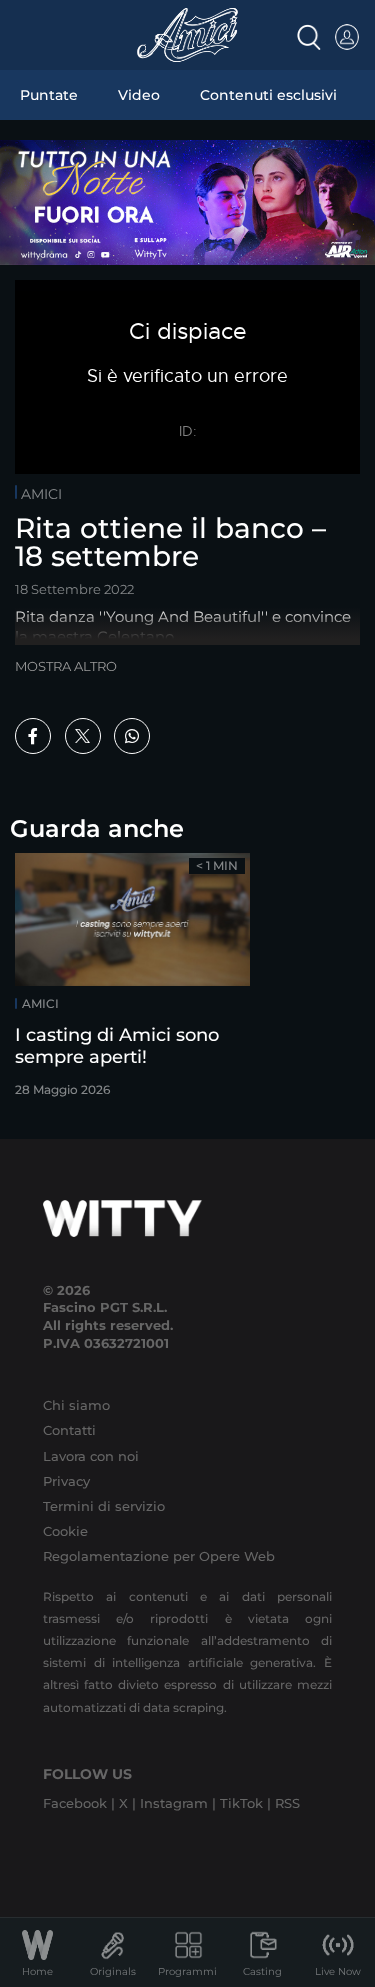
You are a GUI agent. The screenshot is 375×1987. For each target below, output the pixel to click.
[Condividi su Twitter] (83, 736)
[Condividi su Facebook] (33, 736)
